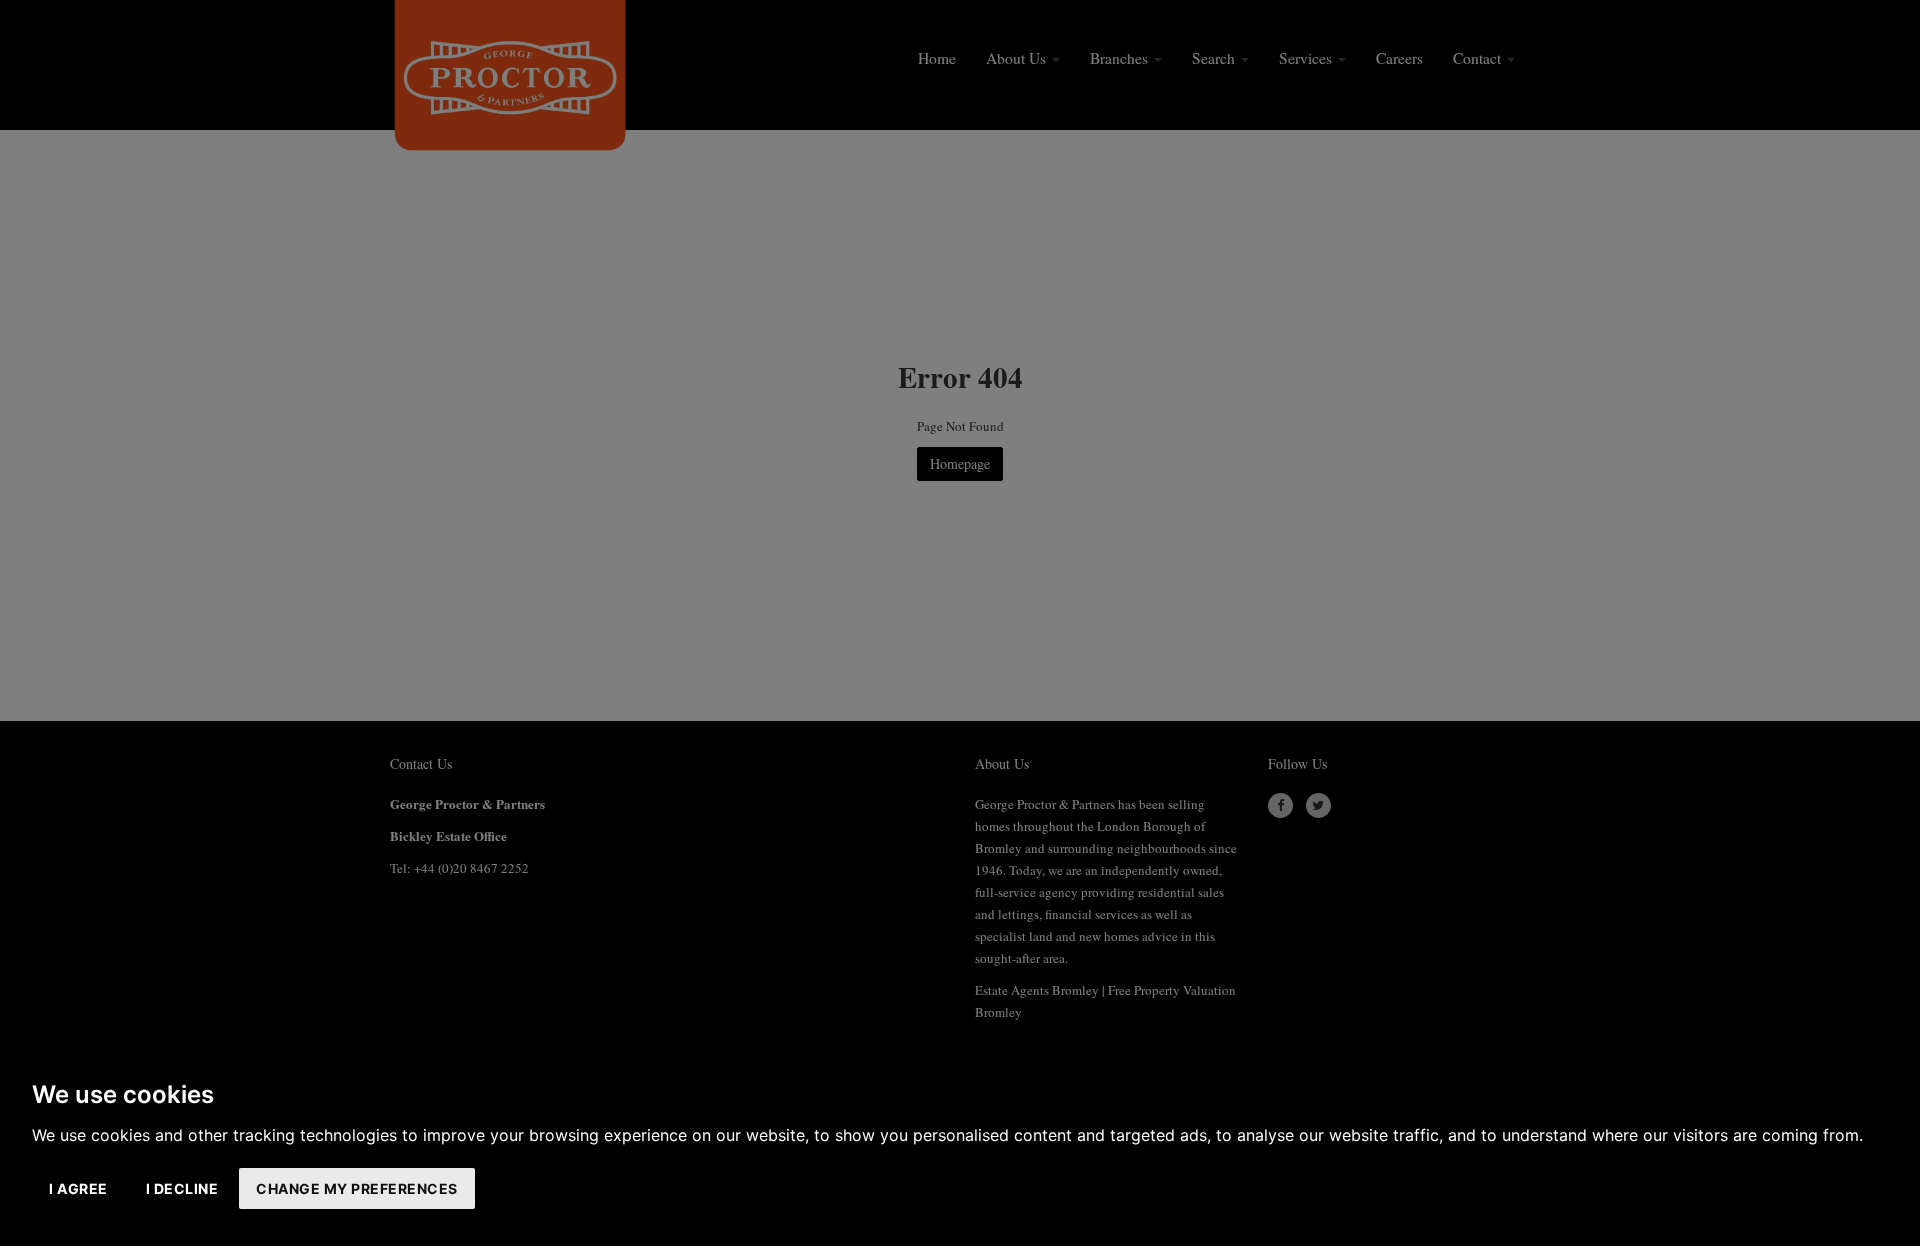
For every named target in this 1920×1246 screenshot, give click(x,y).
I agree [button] (78, 1188)
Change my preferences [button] (357, 1188)
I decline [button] (182, 1188)
